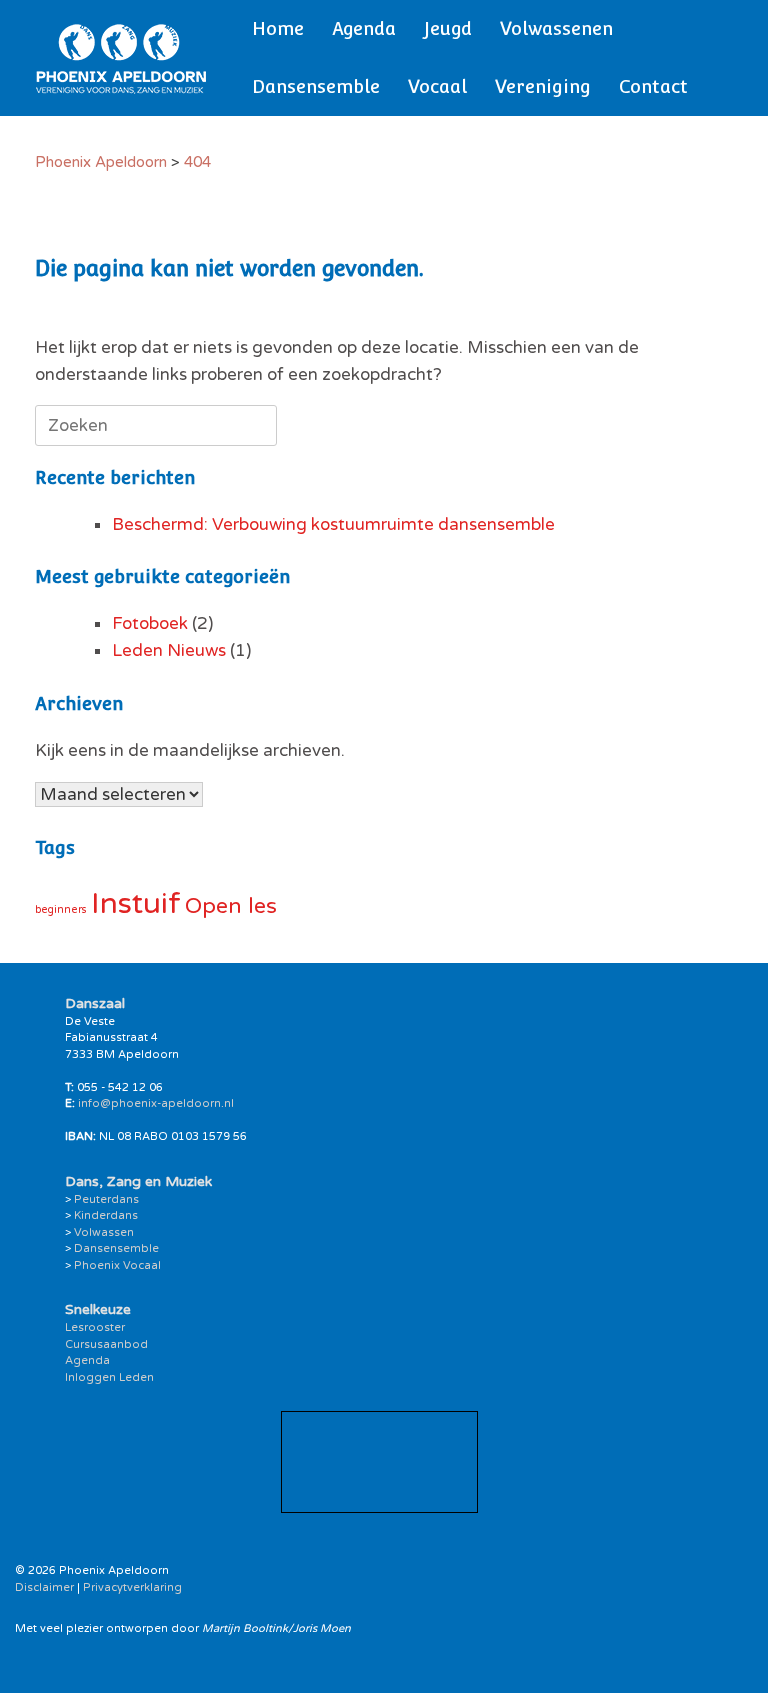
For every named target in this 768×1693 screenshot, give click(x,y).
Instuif (136, 903)
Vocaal (437, 86)
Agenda (364, 28)
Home (278, 28)
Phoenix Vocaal (117, 1265)
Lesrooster (95, 1327)
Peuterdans (106, 1199)
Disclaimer (44, 1587)
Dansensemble (316, 86)
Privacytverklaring (132, 1587)
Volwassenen (556, 28)
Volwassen (104, 1232)
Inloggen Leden (109, 1377)
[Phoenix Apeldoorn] (121, 58)
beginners (61, 909)
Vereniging (543, 86)
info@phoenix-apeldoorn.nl (156, 1103)
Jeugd (448, 28)
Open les (231, 906)
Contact (653, 86)
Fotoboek (150, 623)
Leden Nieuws (169, 650)
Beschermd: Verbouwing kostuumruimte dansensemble (333, 524)
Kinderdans (106, 1215)
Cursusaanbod (106, 1344)
